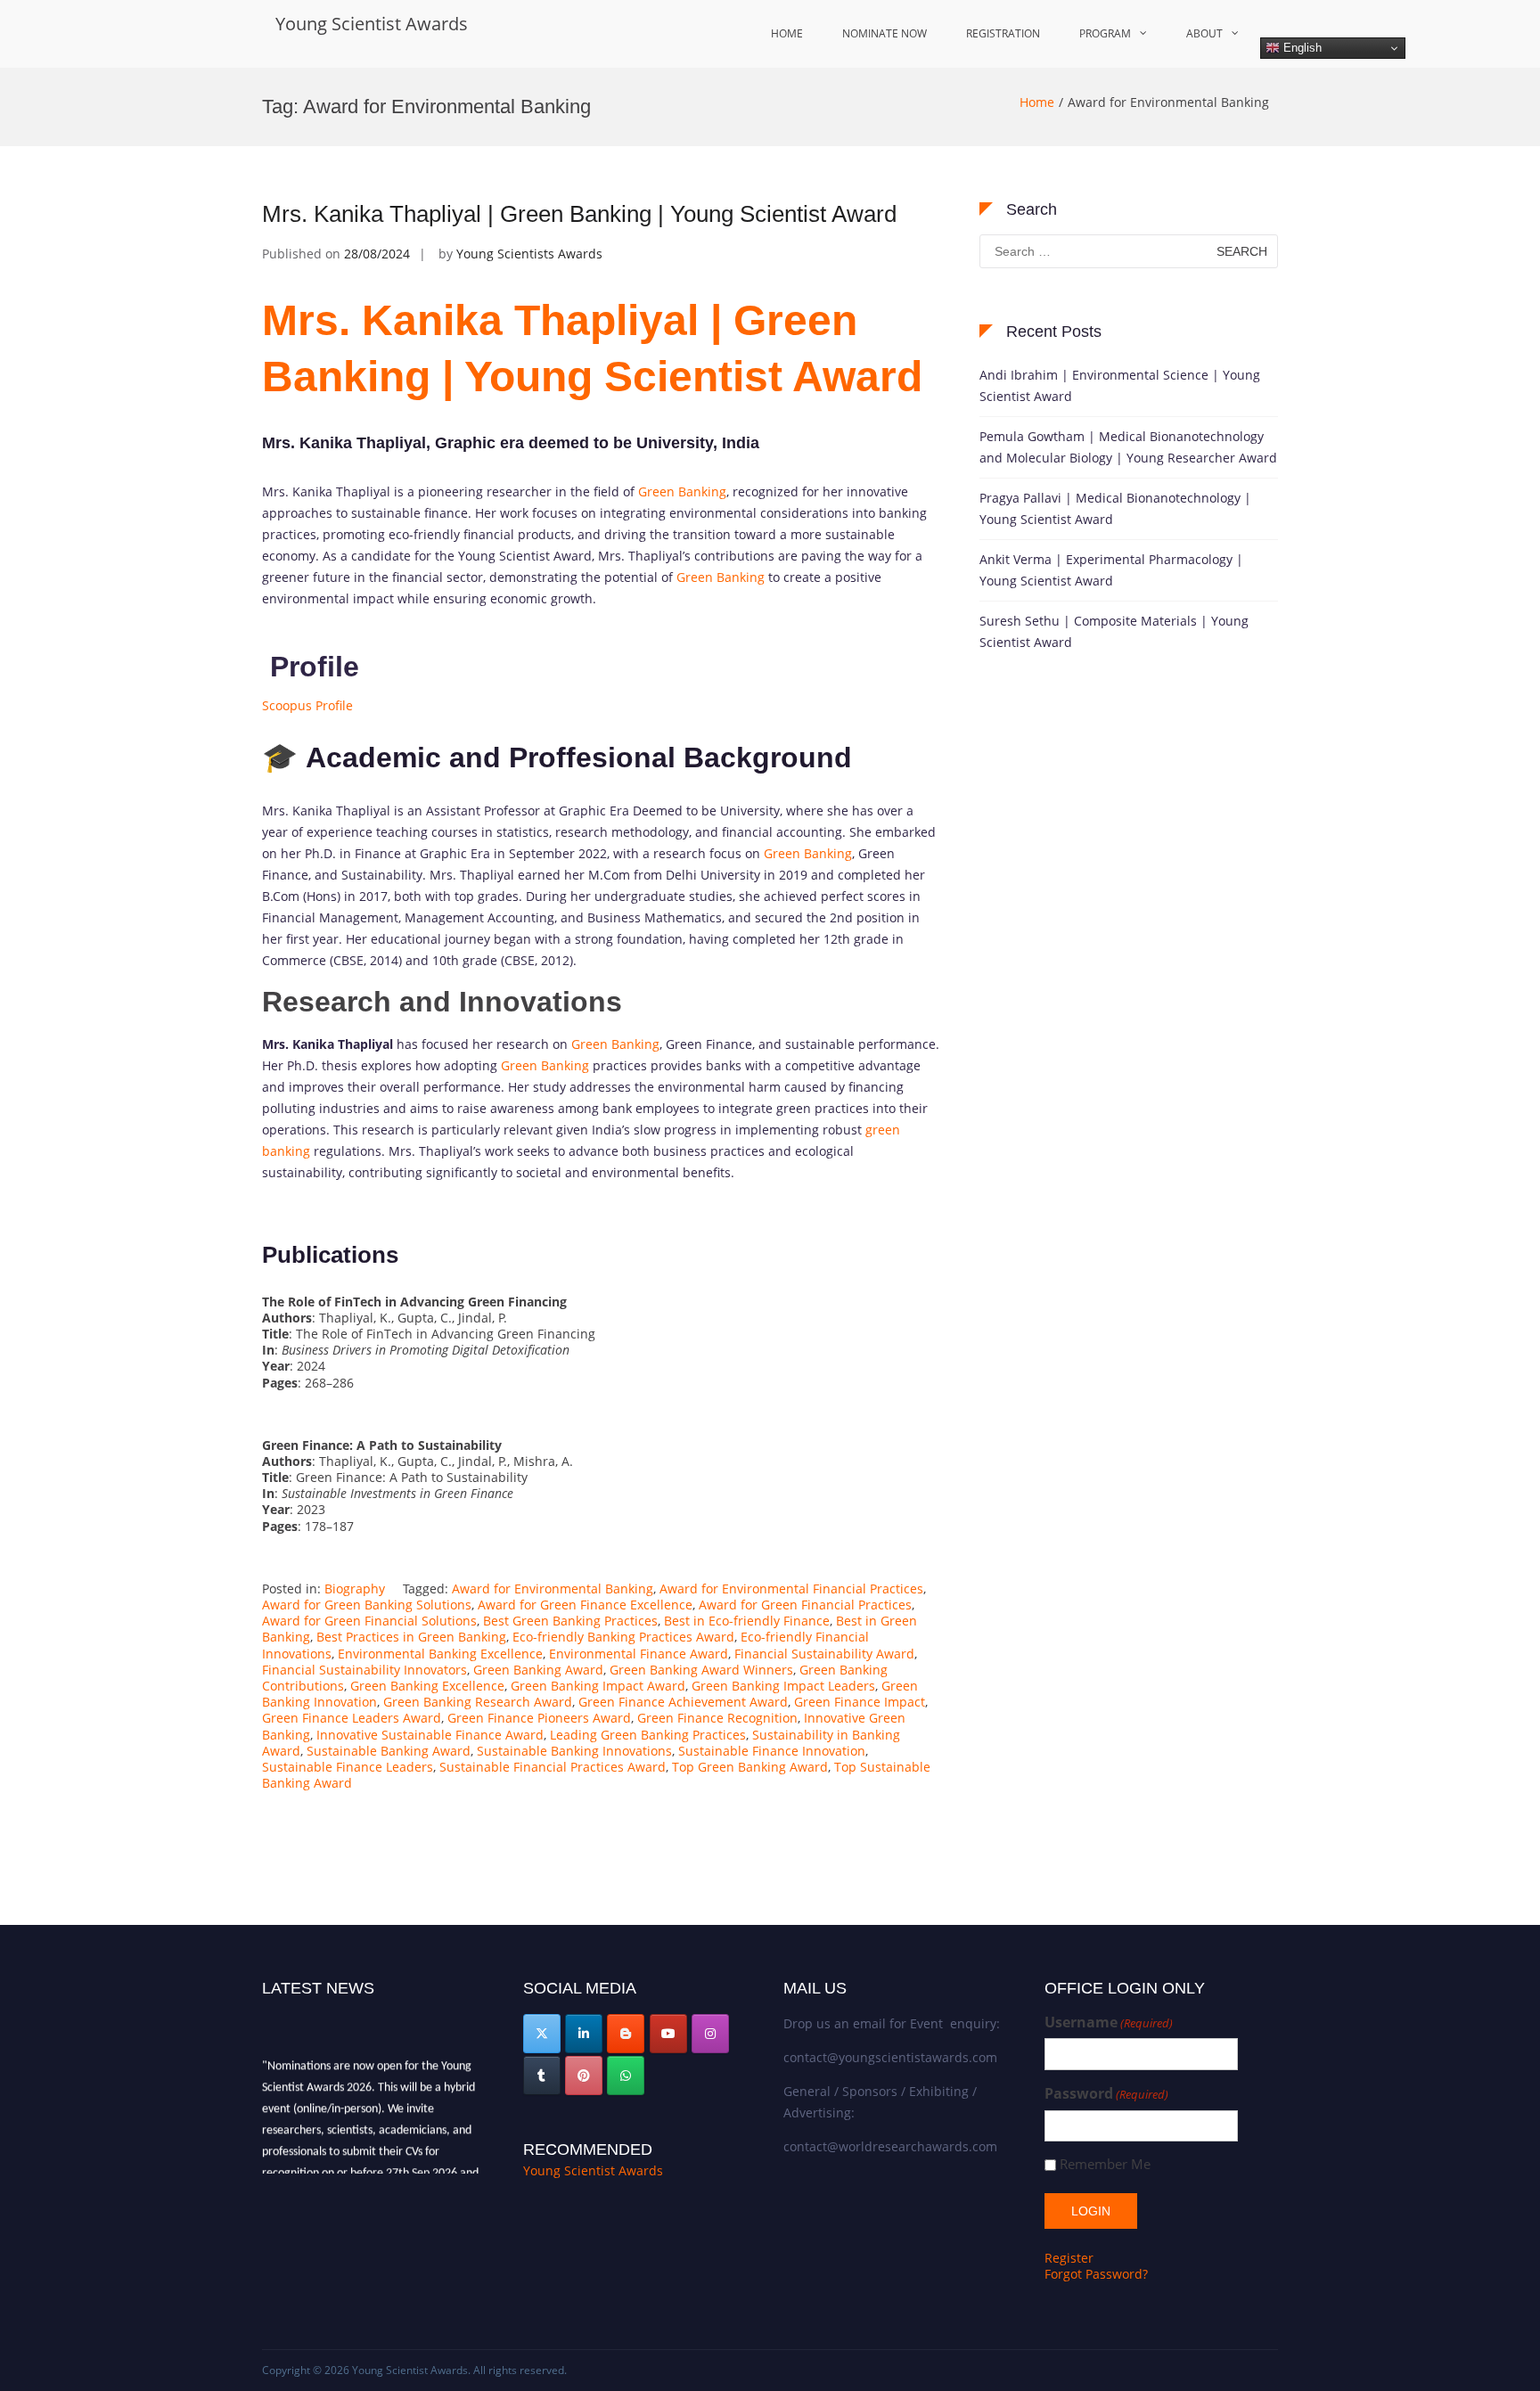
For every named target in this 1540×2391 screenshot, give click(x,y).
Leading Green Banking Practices (648, 1735)
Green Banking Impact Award (598, 1686)
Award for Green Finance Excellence (585, 1605)
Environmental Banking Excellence (440, 1654)
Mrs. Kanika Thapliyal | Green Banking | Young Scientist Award (579, 214)
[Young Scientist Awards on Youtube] (668, 2034)
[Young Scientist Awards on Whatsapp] (626, 2076)
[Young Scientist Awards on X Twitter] (542, 2034)
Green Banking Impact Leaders (783, 1686)
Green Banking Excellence (427, 1686)
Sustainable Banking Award (389, 1751)
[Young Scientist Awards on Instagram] (710, 2034)
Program (1105, 33)
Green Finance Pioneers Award (539, 1718)
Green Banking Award (538, 1670)
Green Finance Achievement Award (683, 1702)
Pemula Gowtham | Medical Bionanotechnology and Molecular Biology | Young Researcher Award (1128, 447)
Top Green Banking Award (750, 1767)
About (1204, 33)
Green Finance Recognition (717, 1718)
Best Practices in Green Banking (411, 1637)
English (1301, 48)
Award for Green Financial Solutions (369, 1621)
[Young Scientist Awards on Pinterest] (584, 2076)
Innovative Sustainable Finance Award (430, 1735)
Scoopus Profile (307, 705)
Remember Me (1105, 2164)
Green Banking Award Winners (701, 1670)
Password (1106, 2094)
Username (1109, 2023)
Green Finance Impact (860, 1702)
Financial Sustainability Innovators (365, 1670)
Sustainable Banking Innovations (574, 1751)
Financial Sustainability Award (824, 1654)
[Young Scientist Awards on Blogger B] (626, 2034)
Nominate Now (885, 33)
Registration (1003, 33)
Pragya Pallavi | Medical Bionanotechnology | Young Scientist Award (1115, 508)
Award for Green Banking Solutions (367, 1605)
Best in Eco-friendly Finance (747, 1621)
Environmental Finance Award (639, 1654)
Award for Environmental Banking (553, 1589)
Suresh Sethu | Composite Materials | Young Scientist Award (1114, 631)
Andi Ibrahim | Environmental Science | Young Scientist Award (1120, 385)
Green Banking (682, 491)
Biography (355, 1589)
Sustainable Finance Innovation (772, 1751)
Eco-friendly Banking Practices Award (623, 1637)
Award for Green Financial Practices (805, 1605)
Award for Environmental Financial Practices (791, 1589)
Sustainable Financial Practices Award (553, 1767)
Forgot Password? (1096, 2274)
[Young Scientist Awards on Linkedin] (584, 2034)
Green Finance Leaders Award (352, 1718)
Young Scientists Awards (529, 254)
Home (787, 33)
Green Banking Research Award (478, 1702)
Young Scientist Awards (372, 24)
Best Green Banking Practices (570, 1621)
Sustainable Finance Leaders (348, 1767)
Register (1069, 2258)
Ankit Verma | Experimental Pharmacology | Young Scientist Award (1111, 570)
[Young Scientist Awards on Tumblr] (542, 2076)
